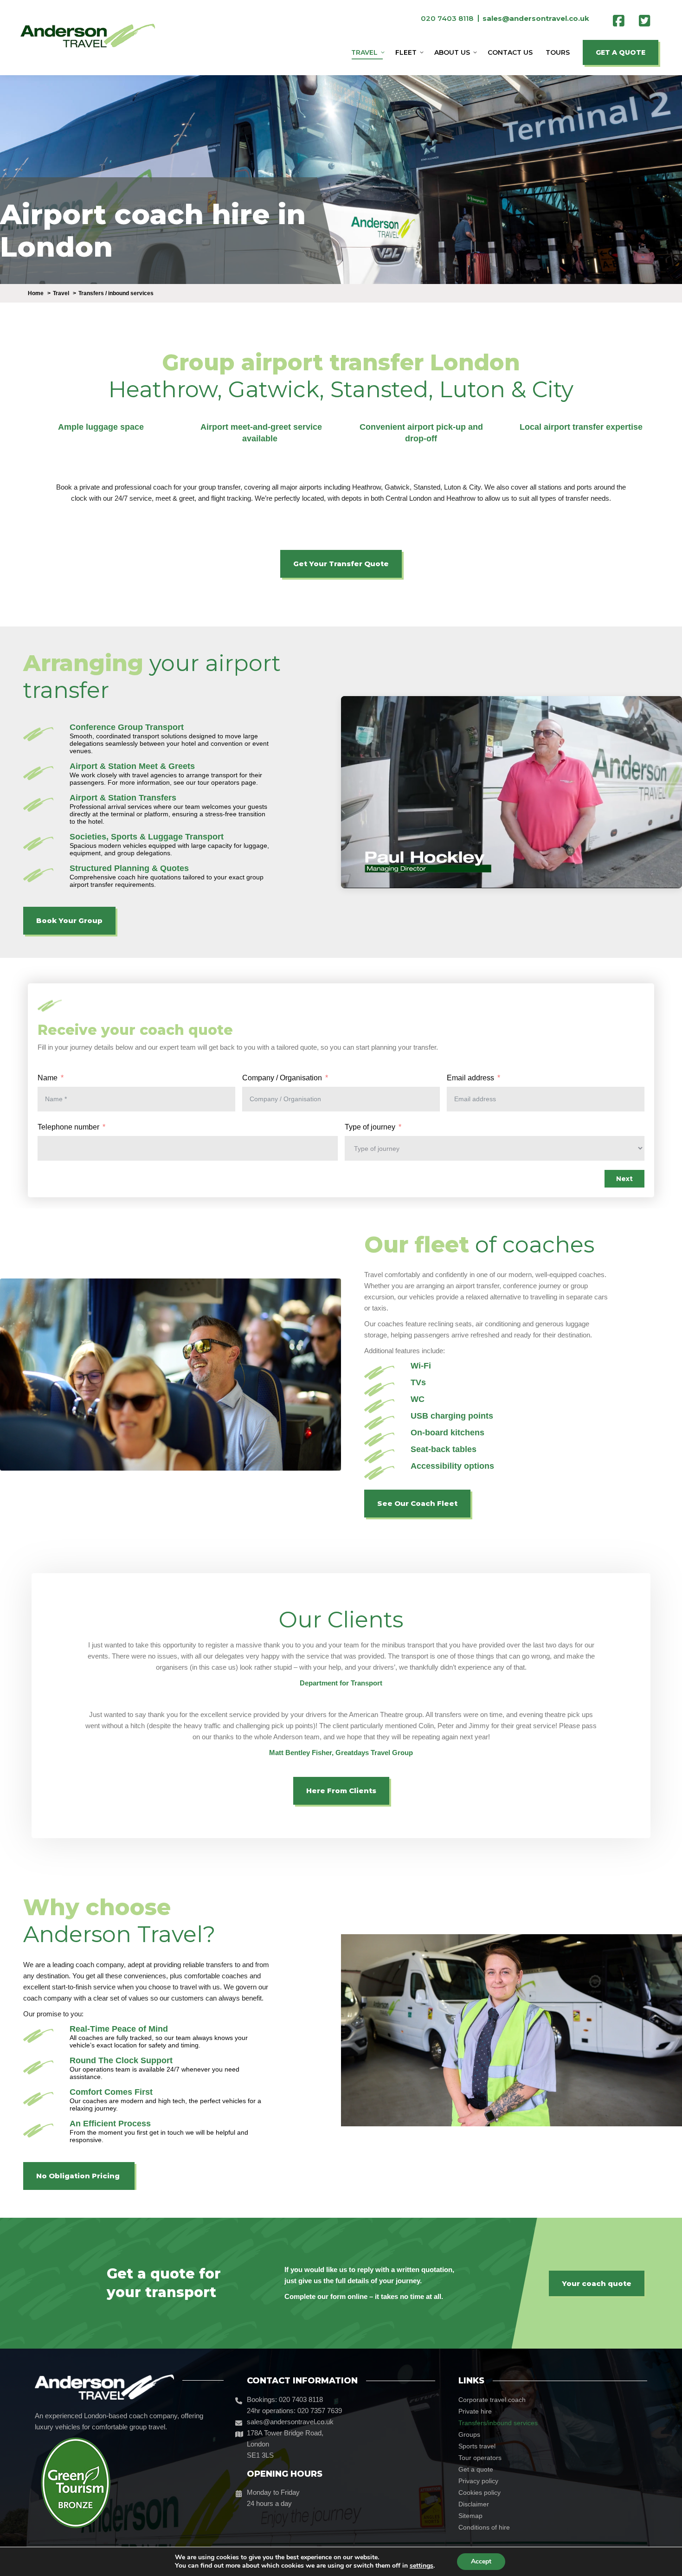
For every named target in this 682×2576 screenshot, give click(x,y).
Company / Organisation (282, 1078)
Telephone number (68, 1127)
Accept (481, 2561)
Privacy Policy (478, 2481)
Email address (470, 1078)
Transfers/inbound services (498, 2423)
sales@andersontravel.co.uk (290, 2422)
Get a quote (476, 2469)
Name (48, 1078)
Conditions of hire (484, 2527)
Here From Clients (341, 1791)
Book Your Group (69, 920)
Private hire (475, 2411)
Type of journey (370, 1127)
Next (624, 1179)
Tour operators (480, 2458)
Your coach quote (597, 2283)
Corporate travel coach (492, 2400)
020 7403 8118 (447, 18)
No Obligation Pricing (79, 2176)
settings (421, 2566)
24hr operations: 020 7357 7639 (294, 2411)
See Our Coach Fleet (417, 1503)
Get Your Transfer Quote (341, 564)
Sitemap (470, 2516)
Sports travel (477, 2446)
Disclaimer (474, 2504)
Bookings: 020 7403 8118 (285, 2399)
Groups (469, 2434)
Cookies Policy (479, 2492)
